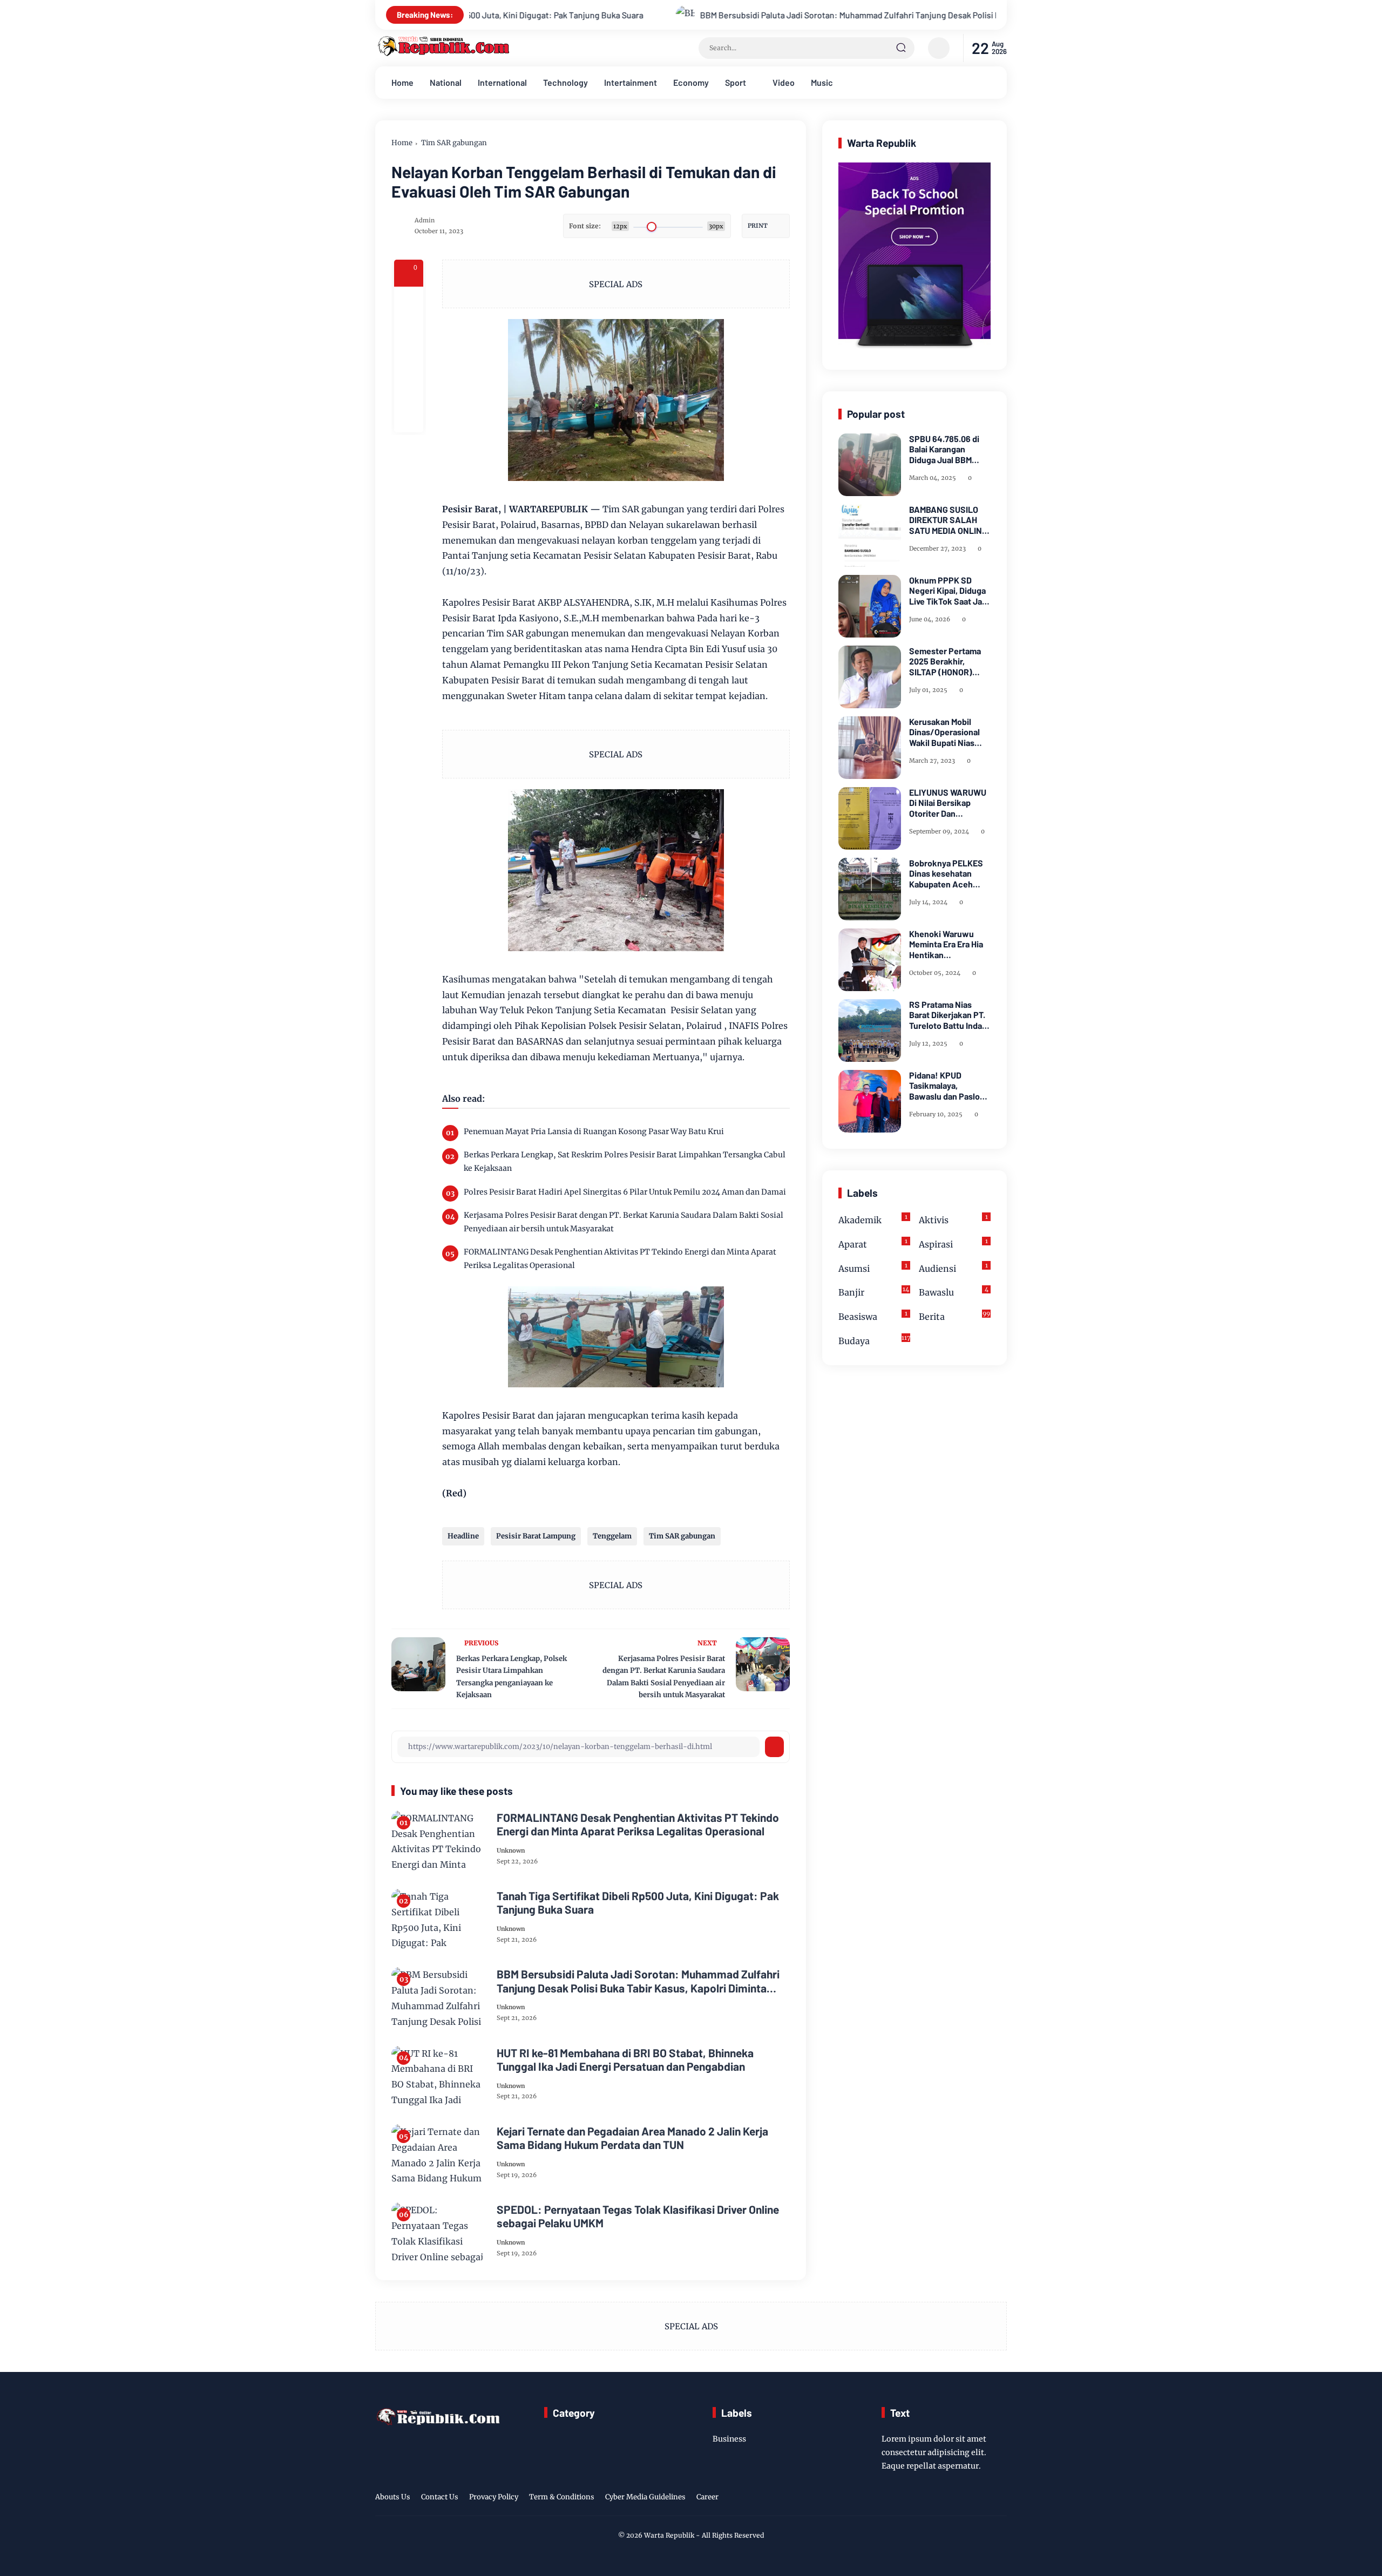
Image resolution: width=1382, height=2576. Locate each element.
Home (402, 82)
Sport (736, 82)
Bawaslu (954, 1292)
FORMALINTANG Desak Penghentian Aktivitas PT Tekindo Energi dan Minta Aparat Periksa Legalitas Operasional (620, 1259)
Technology (565, 82)
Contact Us (440, 2497)
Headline (463, 1536)
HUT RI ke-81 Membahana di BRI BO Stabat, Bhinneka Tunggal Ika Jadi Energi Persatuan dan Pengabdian (625, 2059)
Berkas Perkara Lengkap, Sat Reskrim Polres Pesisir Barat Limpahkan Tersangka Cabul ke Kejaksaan (625, 1161)
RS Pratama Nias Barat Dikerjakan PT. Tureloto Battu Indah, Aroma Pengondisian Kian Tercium (949, 1015)
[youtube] (1000, 2498)
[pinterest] (409, 418)
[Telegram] (409, 360)
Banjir (874, 1292)
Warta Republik (669, 2535)
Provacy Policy (494, 2497)
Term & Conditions (562, 2497)
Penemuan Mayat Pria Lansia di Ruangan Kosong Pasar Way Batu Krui (594, 1131)
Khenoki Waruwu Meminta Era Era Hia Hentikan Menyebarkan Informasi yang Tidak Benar (949, 944)
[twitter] (950, 2498)
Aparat (873, 1243)
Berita (954, 1316)
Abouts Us (393, 2497)
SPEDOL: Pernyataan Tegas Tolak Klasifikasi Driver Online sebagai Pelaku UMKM (638, 2216)
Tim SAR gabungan (454, 143)
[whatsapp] (409, 389)
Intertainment (631, 82)
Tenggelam (612, 1536)
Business (729, 2439)
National (446, 82)
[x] (409, 330)
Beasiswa (873, 1316)
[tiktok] (983, 2498)
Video (784, 82)
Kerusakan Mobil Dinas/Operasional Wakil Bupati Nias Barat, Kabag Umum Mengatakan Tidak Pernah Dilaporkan (946, 732)
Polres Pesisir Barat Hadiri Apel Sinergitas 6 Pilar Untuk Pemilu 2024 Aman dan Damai (625, 1192)
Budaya (874, 1340)
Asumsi (873, 1268)
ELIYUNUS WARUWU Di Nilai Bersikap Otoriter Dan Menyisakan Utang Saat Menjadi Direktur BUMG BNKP (950, 803)
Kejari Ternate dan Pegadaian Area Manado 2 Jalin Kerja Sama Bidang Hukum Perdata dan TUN (632, 2138)
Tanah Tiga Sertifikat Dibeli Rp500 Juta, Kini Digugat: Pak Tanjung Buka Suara (638, 1902)
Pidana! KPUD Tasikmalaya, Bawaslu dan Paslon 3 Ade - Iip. (947, 1086)
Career (707, 2497)
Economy (691, 82)
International (502, 82)
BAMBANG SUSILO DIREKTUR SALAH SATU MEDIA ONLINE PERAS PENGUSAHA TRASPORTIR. (948, 520)
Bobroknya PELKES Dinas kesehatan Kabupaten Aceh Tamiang (946, 873)
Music (822, 82)
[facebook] (409, 301)
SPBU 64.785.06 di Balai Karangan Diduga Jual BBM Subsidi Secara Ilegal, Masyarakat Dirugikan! (950, 449)
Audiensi (953, 1268)
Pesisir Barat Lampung (536, 1536)
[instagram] (966, 2498)
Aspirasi (953, 1243)
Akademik (873, 1219)
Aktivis (953, 1219)
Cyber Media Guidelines (645, 2497)
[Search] (901, 48)
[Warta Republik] (443, 53)
